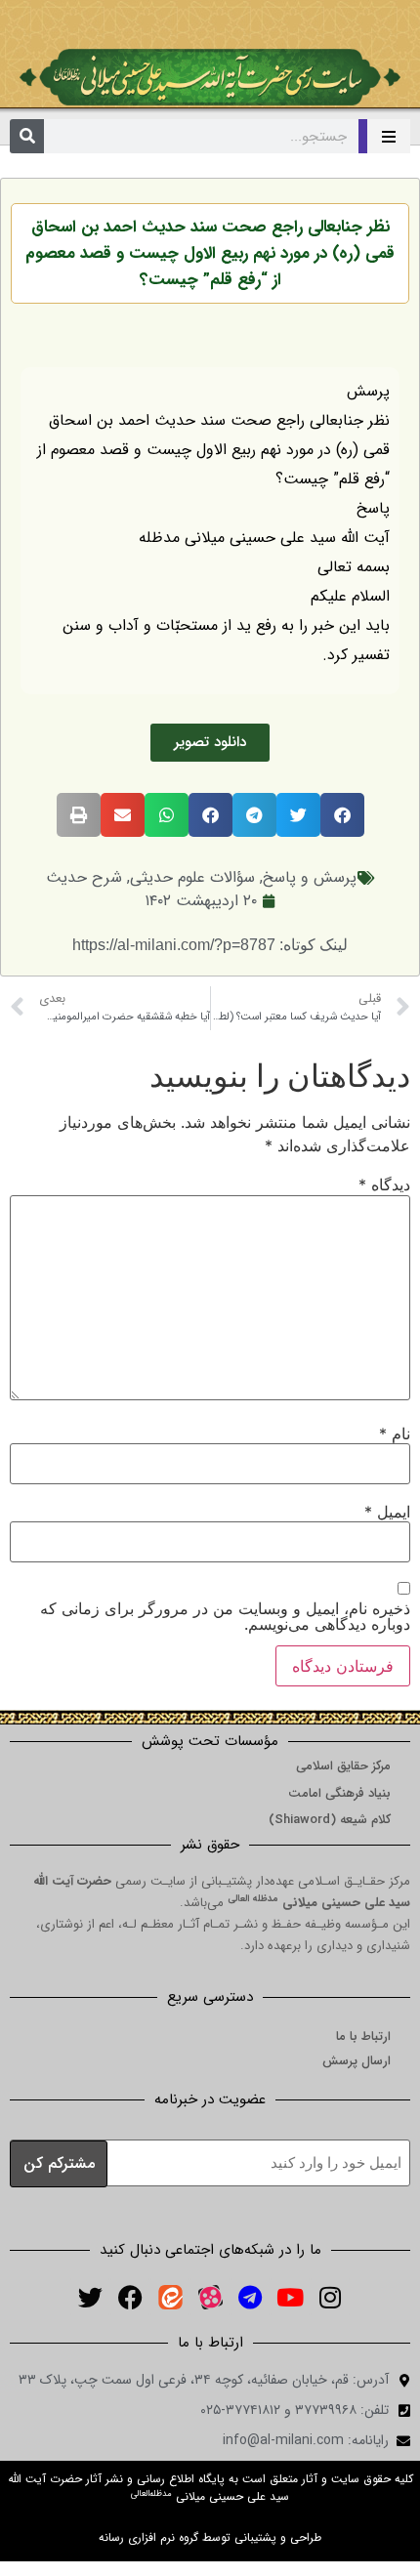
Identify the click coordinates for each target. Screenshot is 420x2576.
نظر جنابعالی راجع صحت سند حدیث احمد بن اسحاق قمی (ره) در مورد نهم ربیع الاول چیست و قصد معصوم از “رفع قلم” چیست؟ (210, 253)
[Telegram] (250, 2297)
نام (395, 1433)
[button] (342, 815)
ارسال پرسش (357, 2061)
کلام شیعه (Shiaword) (330, 1820)
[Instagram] (330, 2297)
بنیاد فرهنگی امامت (339, 1793)
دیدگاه (384, 1184)
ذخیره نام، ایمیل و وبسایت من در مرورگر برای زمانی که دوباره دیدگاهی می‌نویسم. (225, 1616)
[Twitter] (90, 2297)
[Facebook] (130, 2297)
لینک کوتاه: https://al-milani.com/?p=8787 (210, 945)
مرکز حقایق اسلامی (343, 1766)
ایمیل (387, 1512)
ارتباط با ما (363, 2036)
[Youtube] (290, 2297)
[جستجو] (27, 136)
